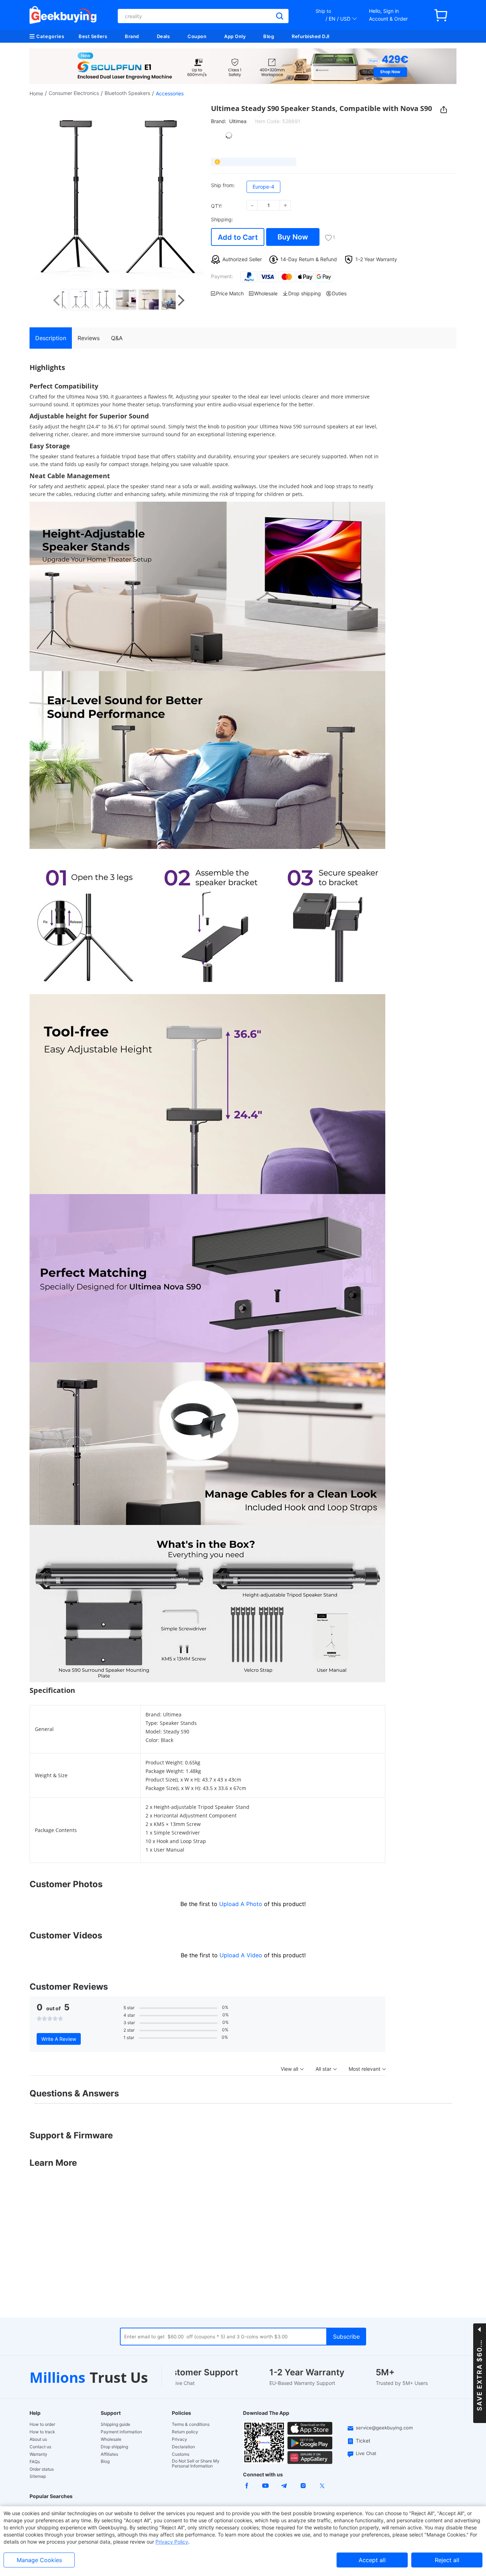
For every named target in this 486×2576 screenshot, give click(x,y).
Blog (269, 36)
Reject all (447, 2560)
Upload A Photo (242, 1904)
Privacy (179, 2439)
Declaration (183, 2447)
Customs (181, 2454)
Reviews (89, 338)
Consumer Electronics (74, 93)
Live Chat (366, 2453)
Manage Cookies (39, 2560)
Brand (132, 36)
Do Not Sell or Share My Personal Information (196, 2464)
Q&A (117, 338)
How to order (42, 2424)
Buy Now (293, 237)
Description (51, 338)
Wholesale (111, 2439)
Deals (163, 36)
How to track (42, 2432)
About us (38, 2439)
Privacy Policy (172, 2542)
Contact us (40, 2447)
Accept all (372, 2560)
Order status (42, 2469)
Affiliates (109, 2454)
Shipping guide (115, 2424)
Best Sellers (93, 36)
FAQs (35, 2462)
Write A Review (59, 2039)
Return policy (185, 2432)
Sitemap (38, 2476)
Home (36, 93)
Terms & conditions (191, 2424)
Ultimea (238, 121)
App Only (235, 36)
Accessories (170, 93)
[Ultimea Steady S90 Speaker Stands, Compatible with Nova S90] (74, 300)
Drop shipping (114, 2447)
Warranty (38, 2454)
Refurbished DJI (311, 36)
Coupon (197, 36)
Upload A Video (242, 1955)
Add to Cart (238, 237)
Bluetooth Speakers (127, 93)
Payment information (121, 2432)
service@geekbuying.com (384, 2428)
